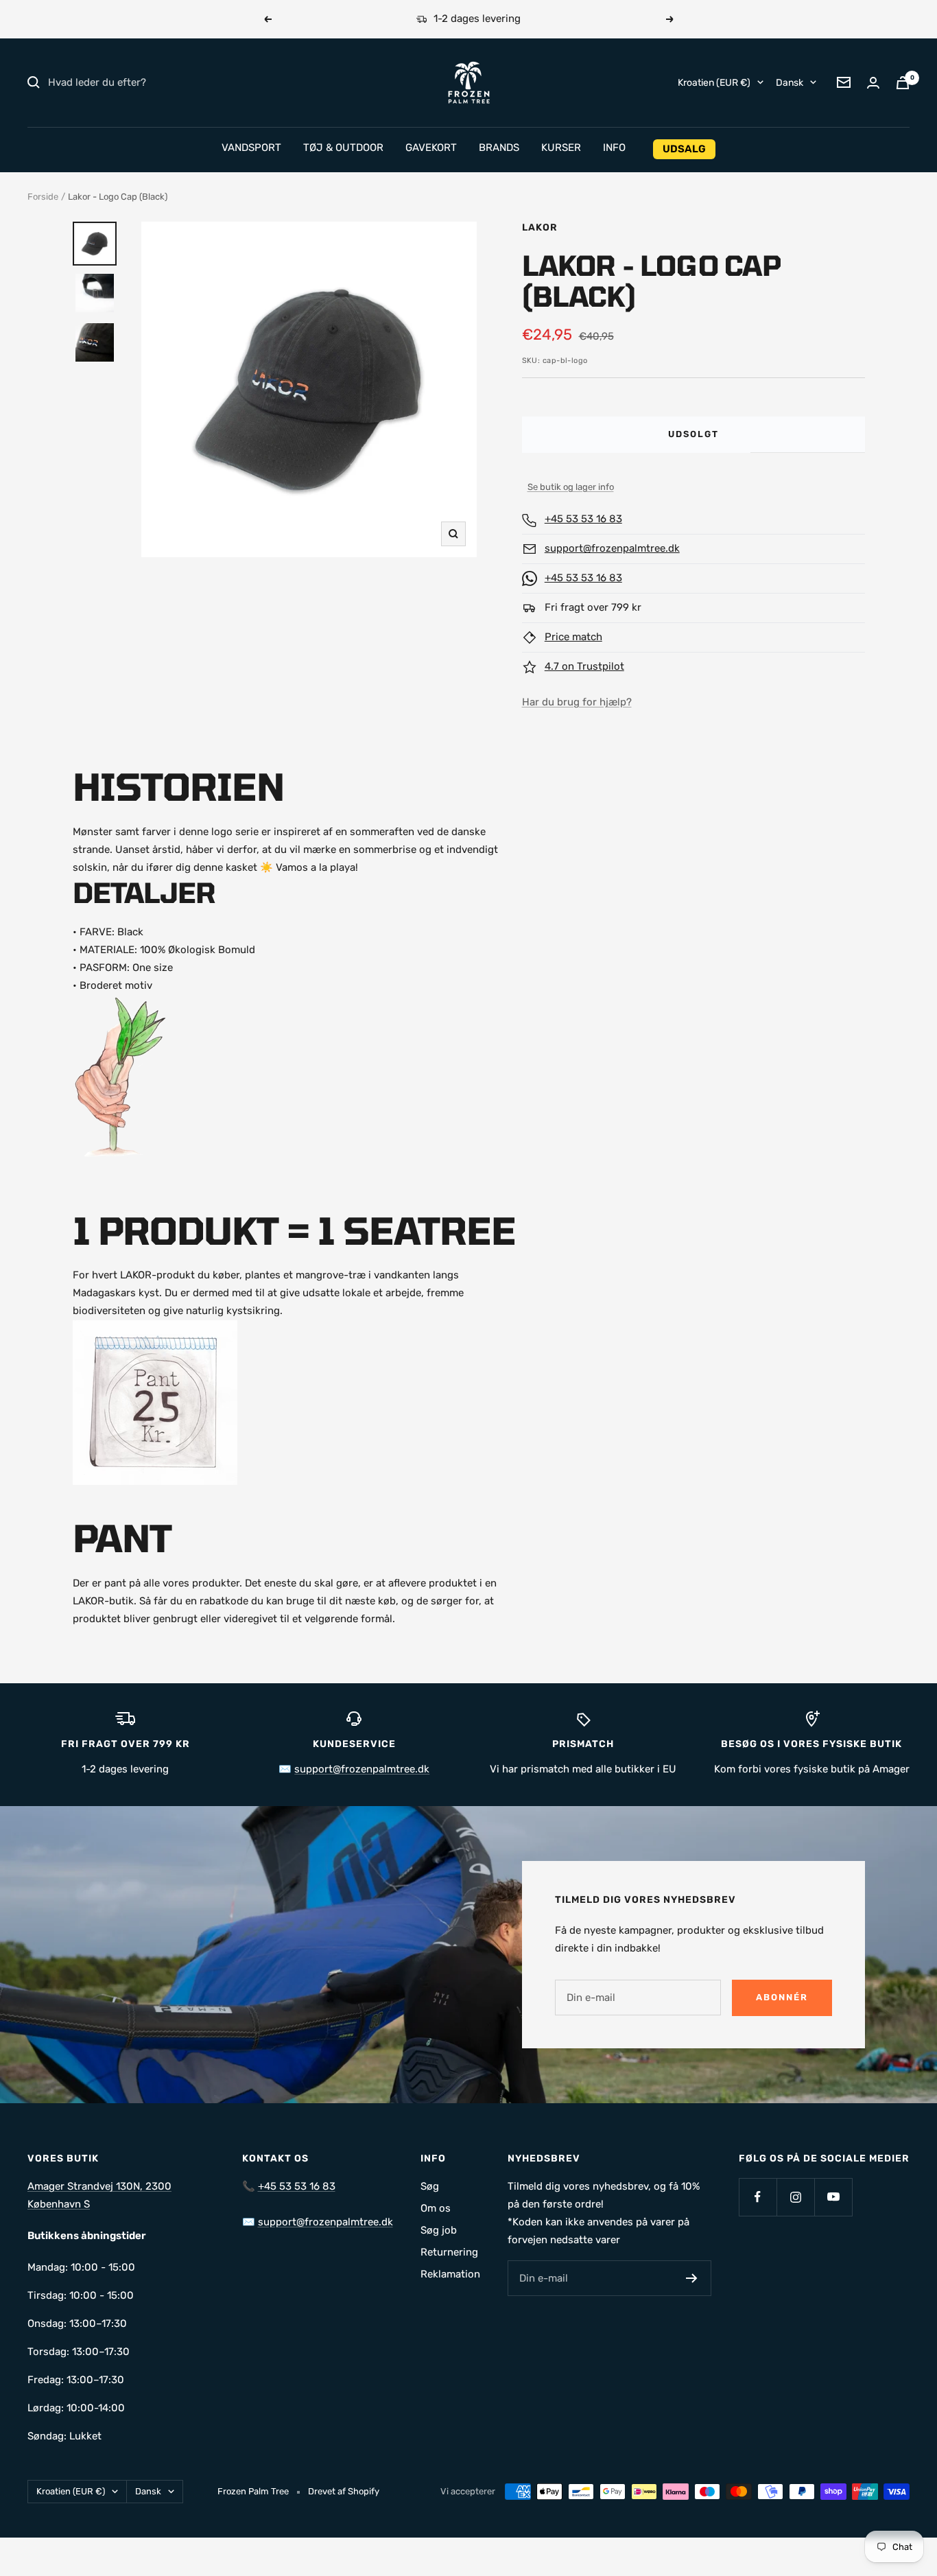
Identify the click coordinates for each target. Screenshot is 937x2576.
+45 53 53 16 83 (583, 519)
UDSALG (684, 149)
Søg (430, 2186)
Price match (573, 637)
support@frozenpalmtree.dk (612, 548)
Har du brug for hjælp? (577, 702)
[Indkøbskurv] (903, 83)
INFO (614, 148)
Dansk (790, 82)
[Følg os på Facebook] (758, 2197)
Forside (43, 197)
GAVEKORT (431, 148)
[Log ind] (873, 83)
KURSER (561, 148)
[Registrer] (692, 2278)
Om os (436, 2208)
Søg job (439, 2230)
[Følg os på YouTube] (833, 2197)
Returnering (449, 2252)
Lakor (540, 227)
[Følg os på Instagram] (795, 2197)
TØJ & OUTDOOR (343, 148)
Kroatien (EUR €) (714, 82)
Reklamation (450, 2274)
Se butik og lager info (571, 487)
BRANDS (499, 148)
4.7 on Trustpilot (584, 666)
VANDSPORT (251, 148)
